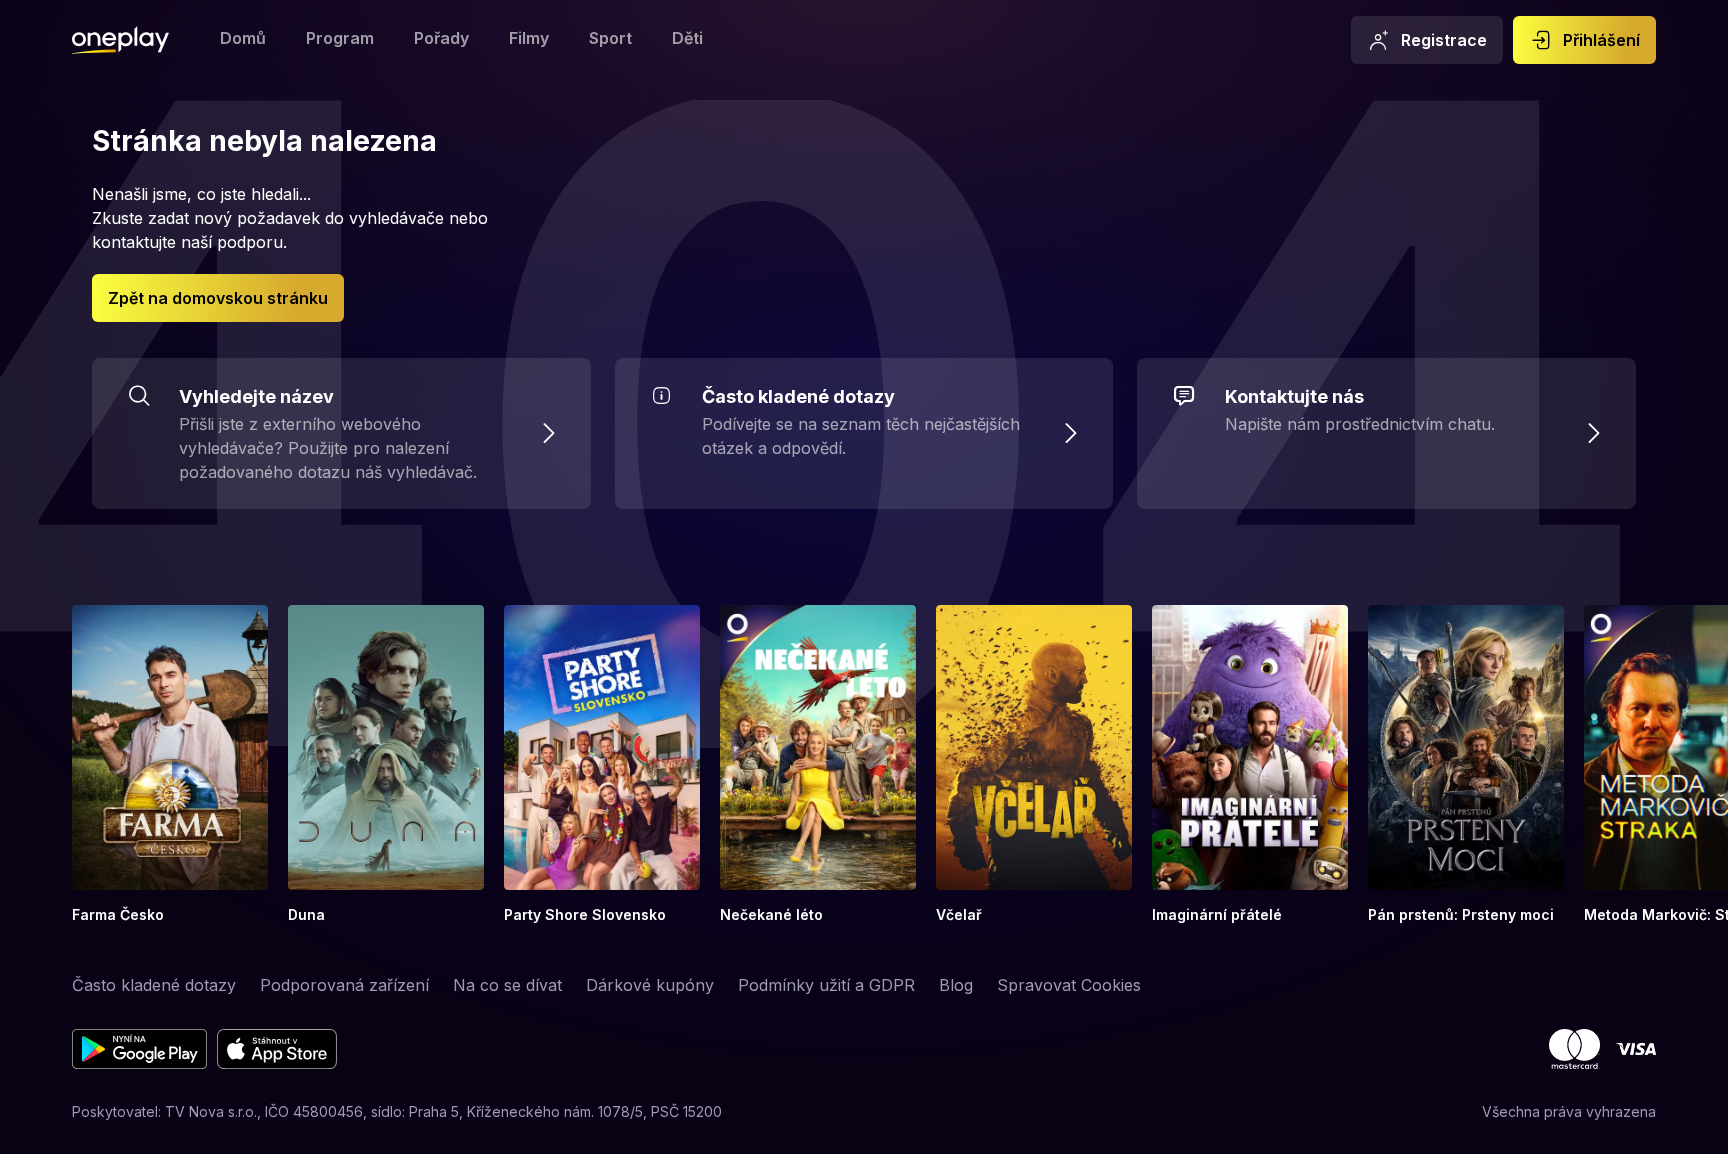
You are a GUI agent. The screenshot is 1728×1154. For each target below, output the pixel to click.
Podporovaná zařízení (344, 985)
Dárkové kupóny (650, 985)
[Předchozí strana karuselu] (12, 765)
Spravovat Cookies (1069, 985)
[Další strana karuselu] (1715, 765)
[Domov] (120, 40)
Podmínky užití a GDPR (826, 985)
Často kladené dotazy (154, 985)
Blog (956, 985)
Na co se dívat (507, 985)
